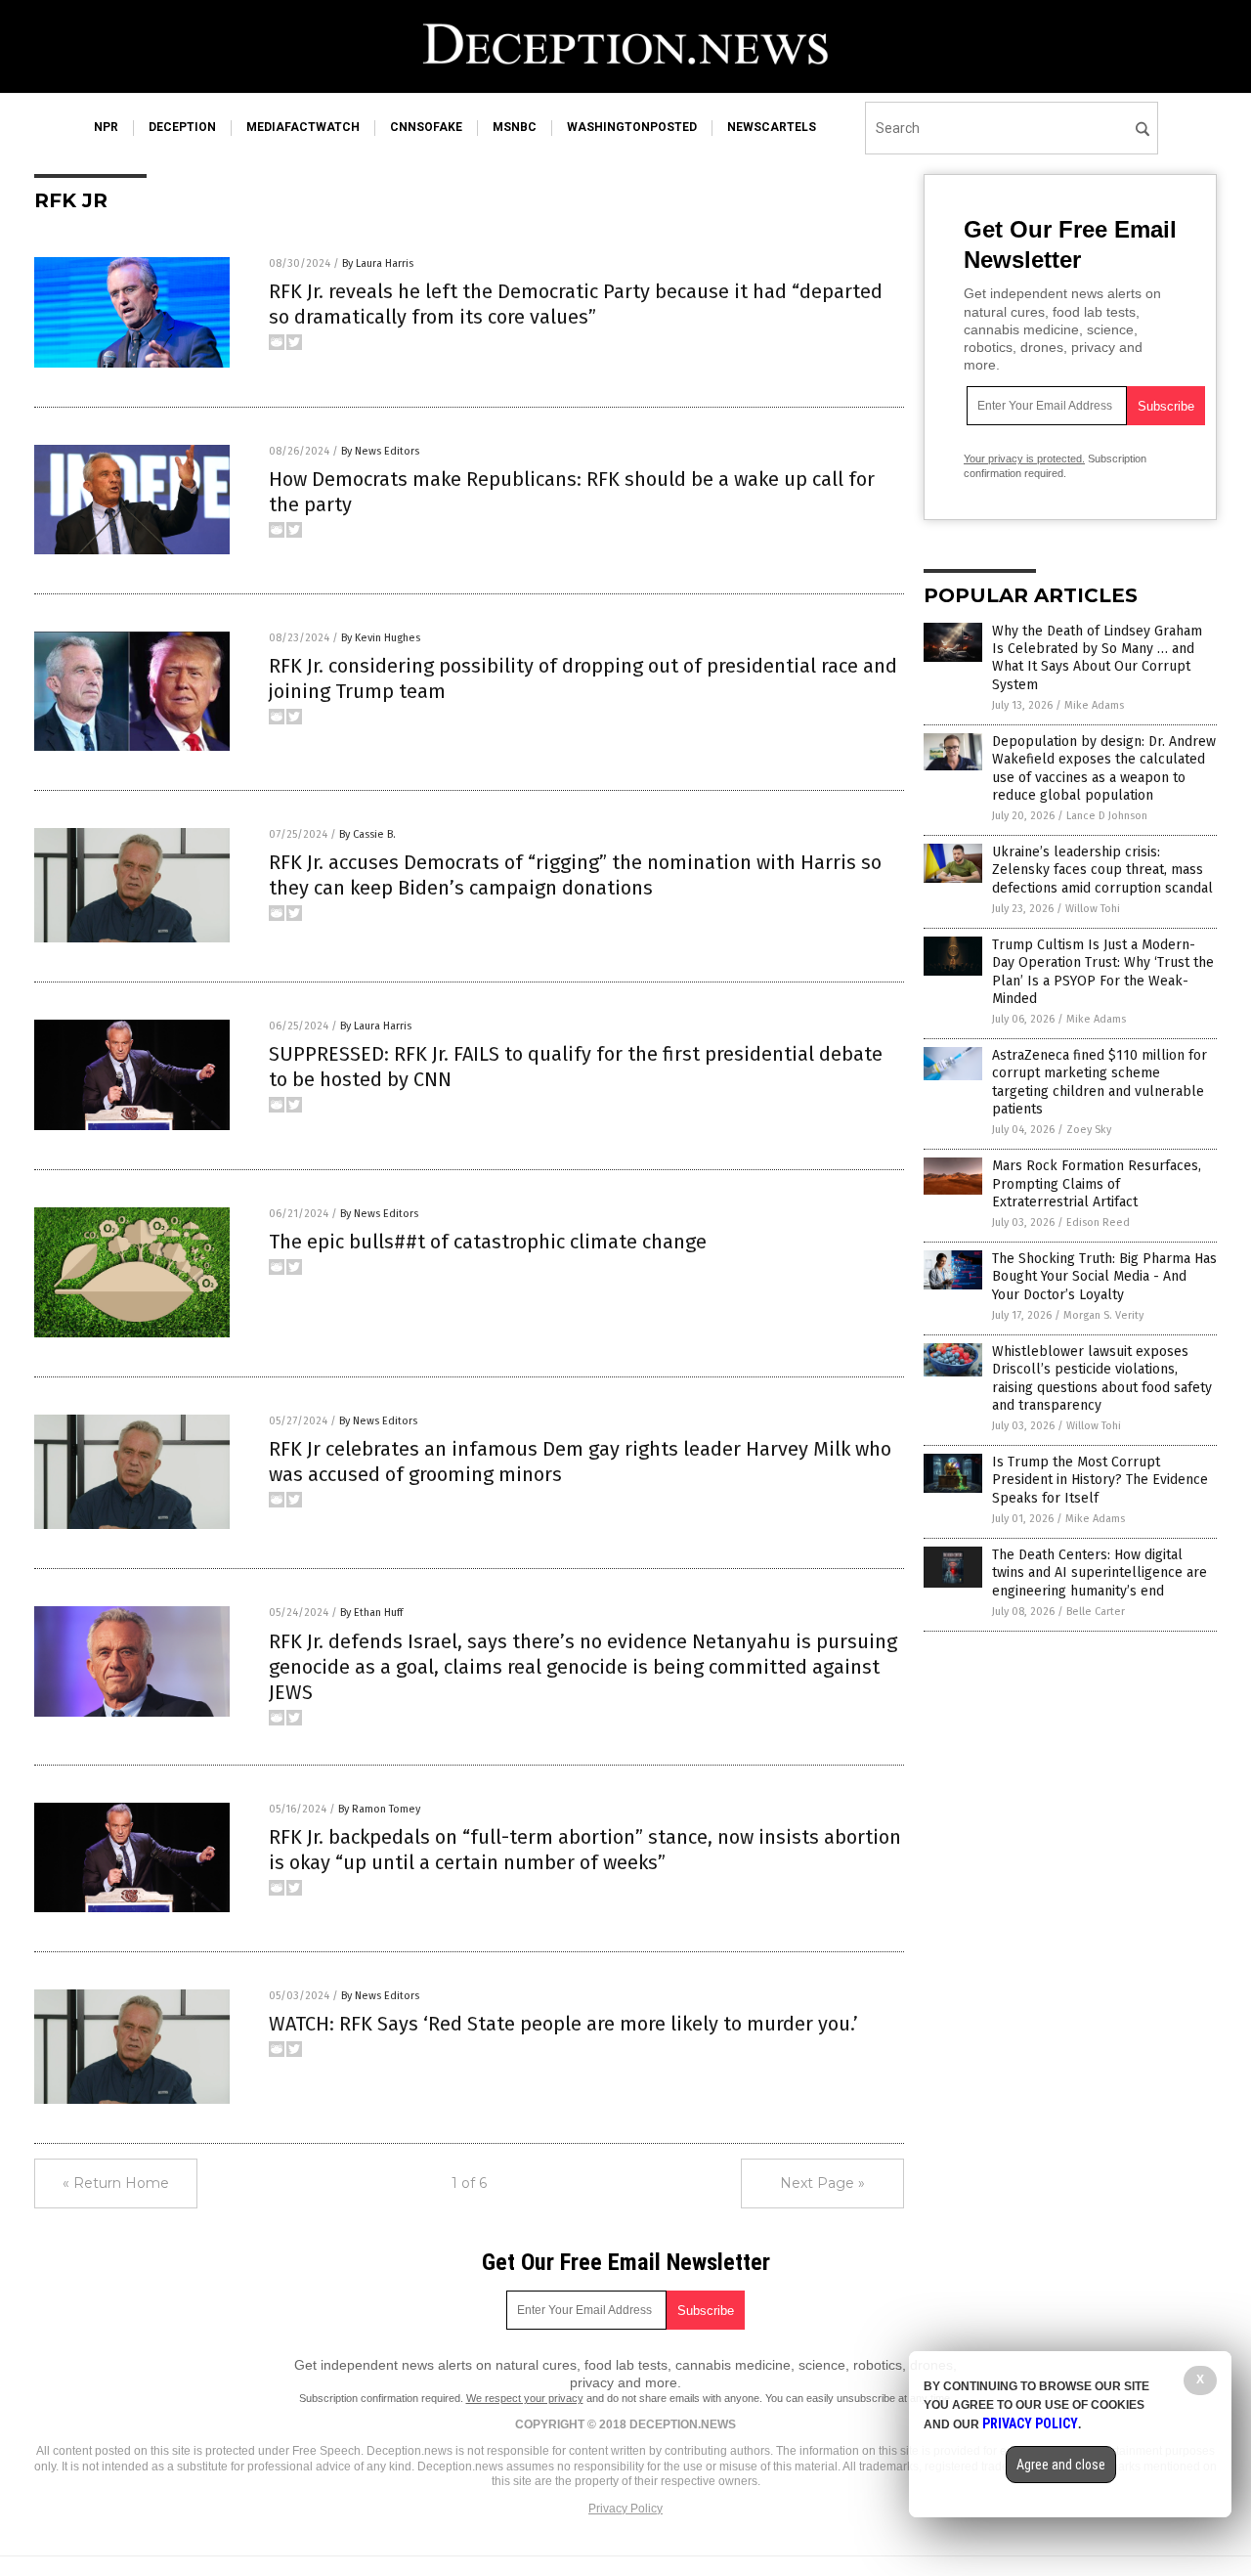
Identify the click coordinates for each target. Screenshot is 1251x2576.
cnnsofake (426, 127)
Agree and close (1061, 2465)
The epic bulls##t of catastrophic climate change (488, 1242)
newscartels (772, 127)
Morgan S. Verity (1103, 1315)
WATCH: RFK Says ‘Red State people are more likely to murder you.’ (563, 2024)
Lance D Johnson (1107, 816)
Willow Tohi (1093, 909)
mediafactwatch (303, 127)
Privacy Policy (625, 2509)
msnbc (515, 127)
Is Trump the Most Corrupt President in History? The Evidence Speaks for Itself (1100, 1480)
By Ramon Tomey (379, 1809)
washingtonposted (632, 127)
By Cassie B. (367, 834)
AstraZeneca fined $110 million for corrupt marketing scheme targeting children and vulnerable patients (1100, 1082)
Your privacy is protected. (1024, 458)
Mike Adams (1094, 705)
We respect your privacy (525, 2398)
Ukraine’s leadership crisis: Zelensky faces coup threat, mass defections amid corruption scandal (1102, 870)
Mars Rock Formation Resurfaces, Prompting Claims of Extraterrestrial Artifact (1097, 1183)
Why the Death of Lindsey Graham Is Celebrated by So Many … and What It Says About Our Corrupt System (1097, 658)
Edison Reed (1098, 1223)
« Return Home (116, 2183)
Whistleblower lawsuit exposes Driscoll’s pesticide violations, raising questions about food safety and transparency (1102, 1378)
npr (106, 127)
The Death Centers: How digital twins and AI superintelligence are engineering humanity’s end (1100, 1572)
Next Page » (822, 2183)
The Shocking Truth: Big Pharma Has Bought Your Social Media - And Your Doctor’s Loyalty (1104, 1276)
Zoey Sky (1089, 1130)
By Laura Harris (378, 263)
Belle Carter (1096, 1612)
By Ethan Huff (371, 1613)
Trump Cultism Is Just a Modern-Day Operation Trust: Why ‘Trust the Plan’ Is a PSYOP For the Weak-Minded (1103, 972)
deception (182, 127)
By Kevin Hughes (381, 638)
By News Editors (380, 451)
